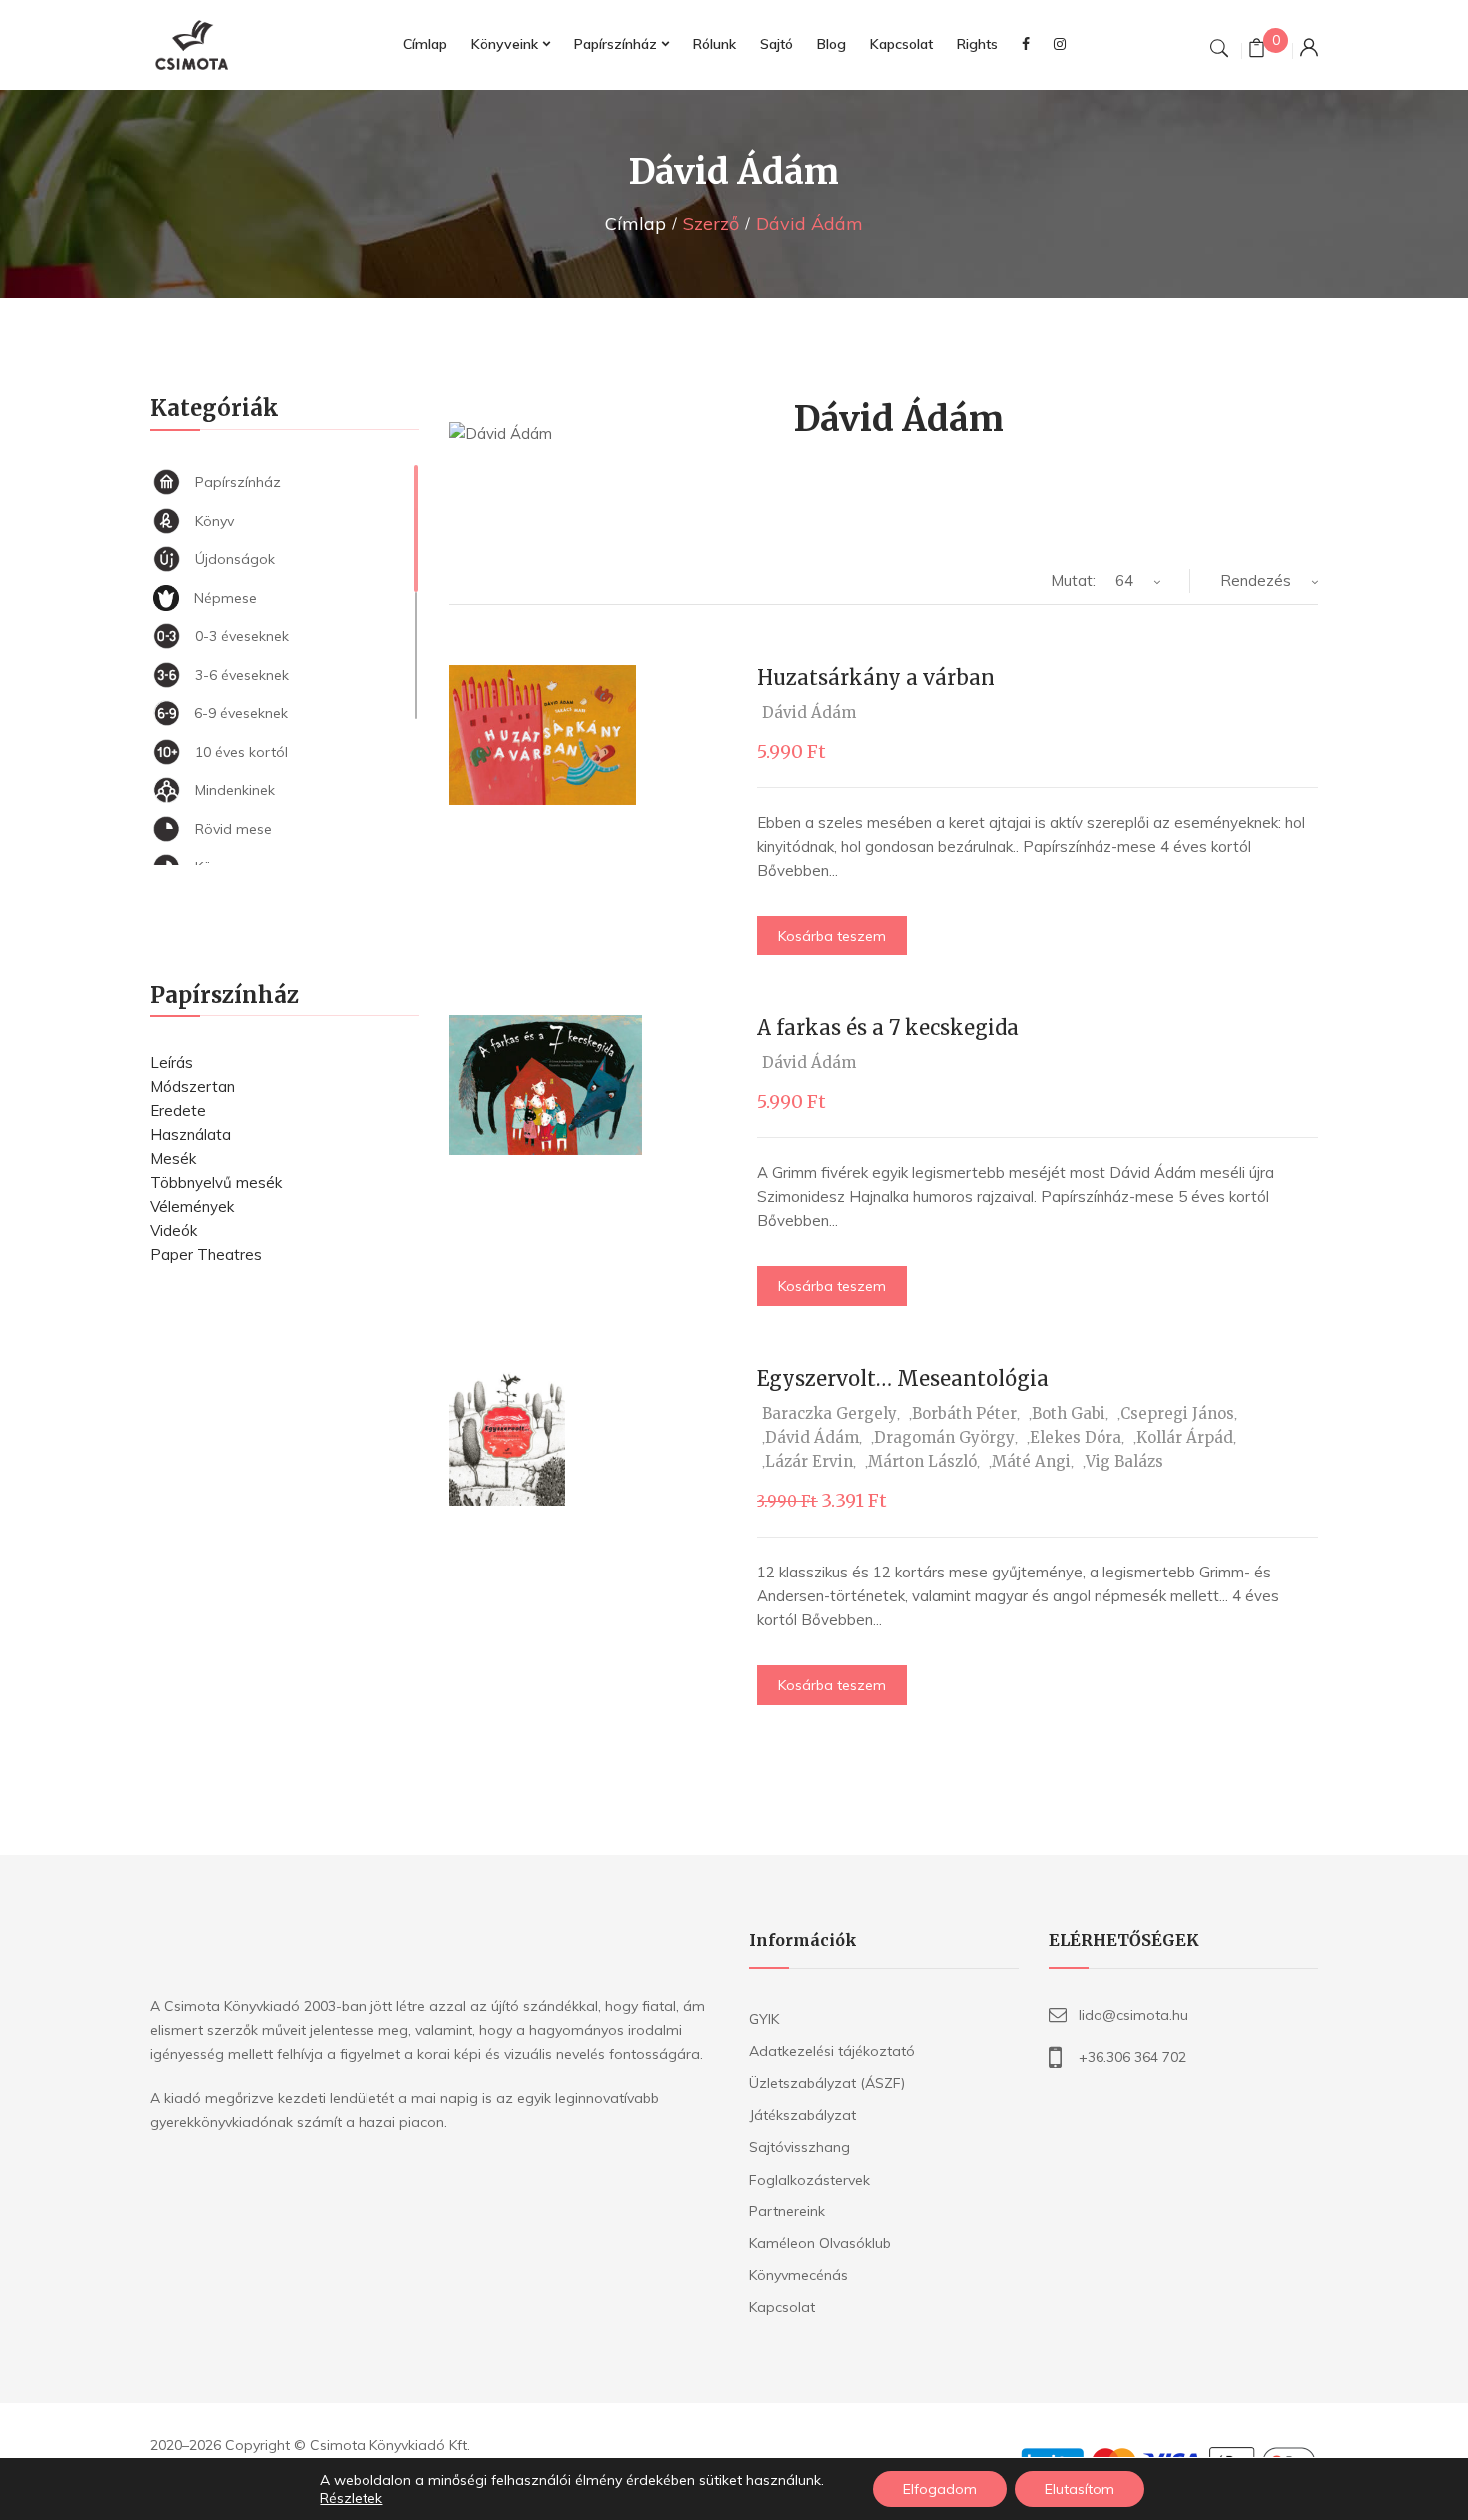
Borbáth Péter (964, 1413)
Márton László (922, 1461)
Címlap (636, 223)
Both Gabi (1069, 1413)
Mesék (173, 1159)
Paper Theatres (206, 1255)
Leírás (171, 1063)
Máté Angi (1031, 1461)
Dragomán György (944, 1437)
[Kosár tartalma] (1257, 50)
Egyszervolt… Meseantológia (903, 1378)
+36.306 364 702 (1132, 2057)
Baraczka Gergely (829, 1413)
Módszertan (192, 1087)
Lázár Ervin (809, 1461)
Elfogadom (940, 2489)
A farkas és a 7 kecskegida (888, 1028)
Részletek (351, 2498)
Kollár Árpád (1185, 1437)
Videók (173, 1231)
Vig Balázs (1124, 1461)
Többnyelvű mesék (216, 1183)
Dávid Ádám (809, 712)
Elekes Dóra (1076, 1437)
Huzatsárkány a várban (876, 677)
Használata (190, 1135)
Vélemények (192, 1207)
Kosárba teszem (832, 936)
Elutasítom (1080, 2489)
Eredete (178, 1111)
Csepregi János (1177, 1413)
